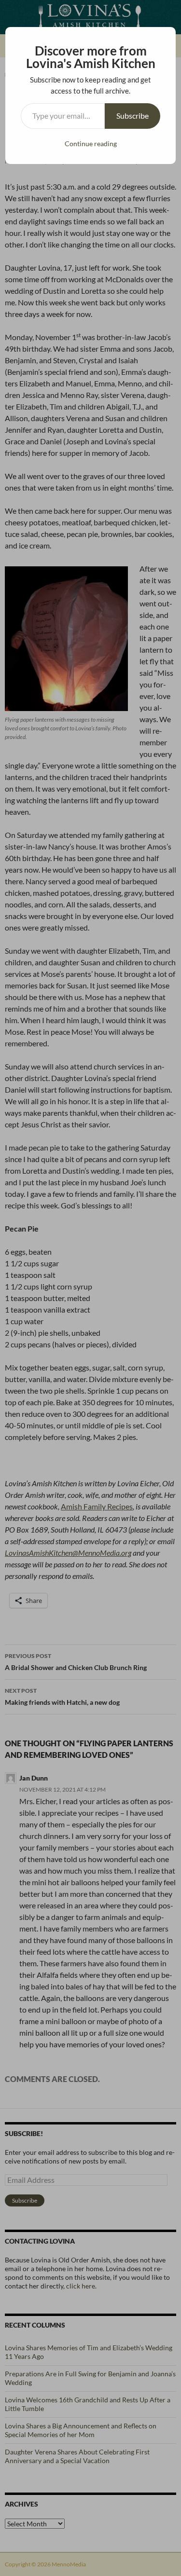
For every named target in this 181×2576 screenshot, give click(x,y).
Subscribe (132, 116)
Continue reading (91, 144)
